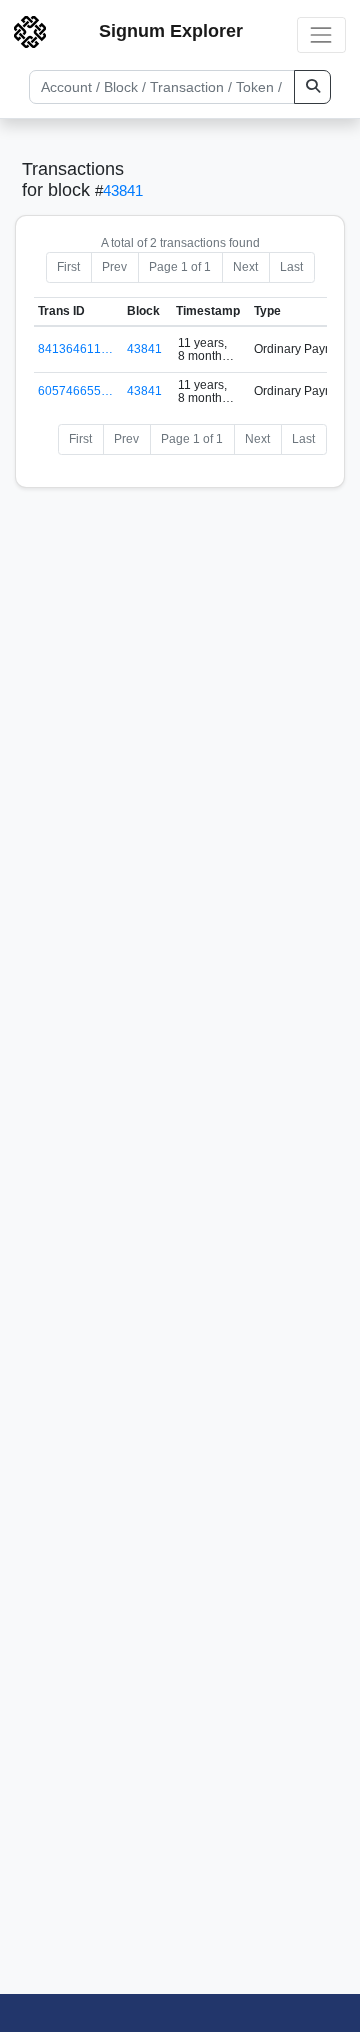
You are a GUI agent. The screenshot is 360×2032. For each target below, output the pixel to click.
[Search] (312, 87)
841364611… (75, 349)
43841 (123, 190)
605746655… (75, 391)
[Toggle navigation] (321, 34)
